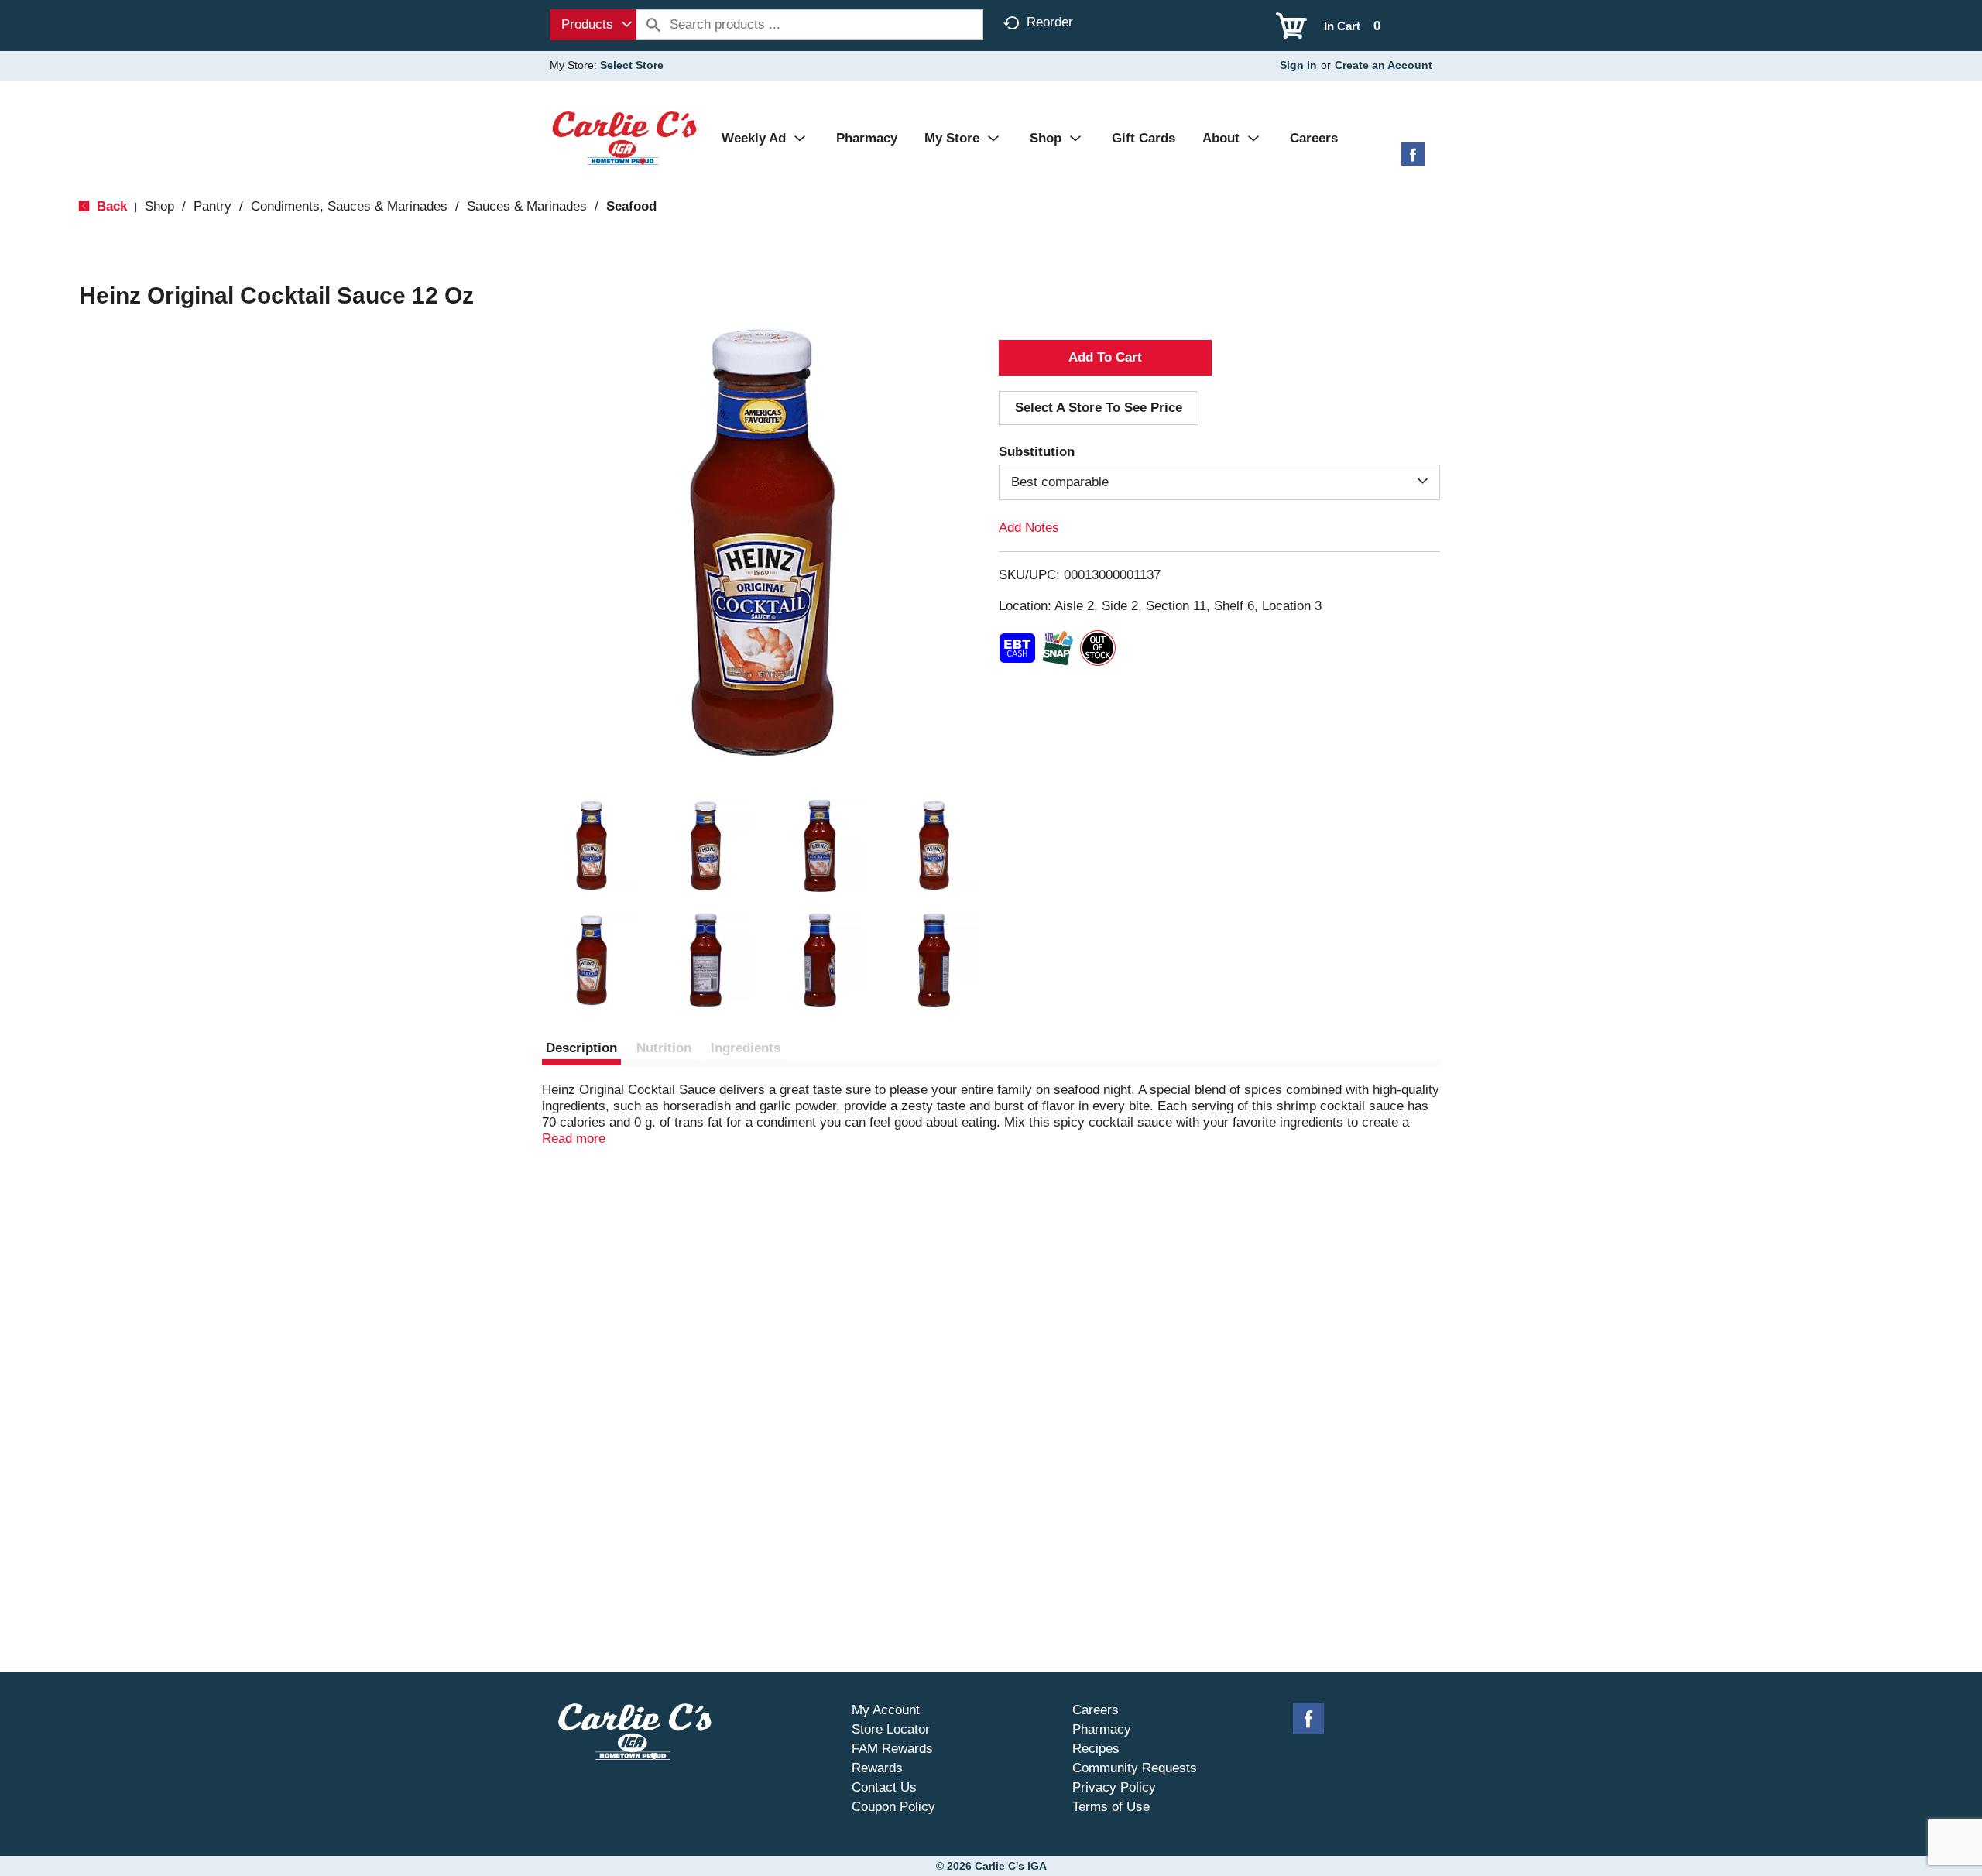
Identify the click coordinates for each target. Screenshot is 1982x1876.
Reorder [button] (1050, 22)
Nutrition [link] (664, 1048)
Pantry (213, 206)
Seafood (631, 206)
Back (110, 206)
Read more (574, 1139)
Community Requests (1135, 1768)
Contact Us (884, 1787)
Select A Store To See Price (1099, 408)
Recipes (1096, 1749)
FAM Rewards (892, 1749)
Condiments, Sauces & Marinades (349, 206)
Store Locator (891, 1729)
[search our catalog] (653, 25)
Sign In (1298, 65)
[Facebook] (1413, 160)
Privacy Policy (1114, 1787)
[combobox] (593, 25)
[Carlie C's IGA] (624, 137)
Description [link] (581, 1048)
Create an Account (1384, 65)
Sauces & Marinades (527, 206)
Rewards (877, 1768)
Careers (1096, 1710)
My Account (886, 1710)
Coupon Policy (893, 1807)
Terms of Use (1111, 1807)
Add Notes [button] (1029, 528)
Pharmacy (1102, 1729)
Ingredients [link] (746, 1048)
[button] (592, 846)
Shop (159, 206)
